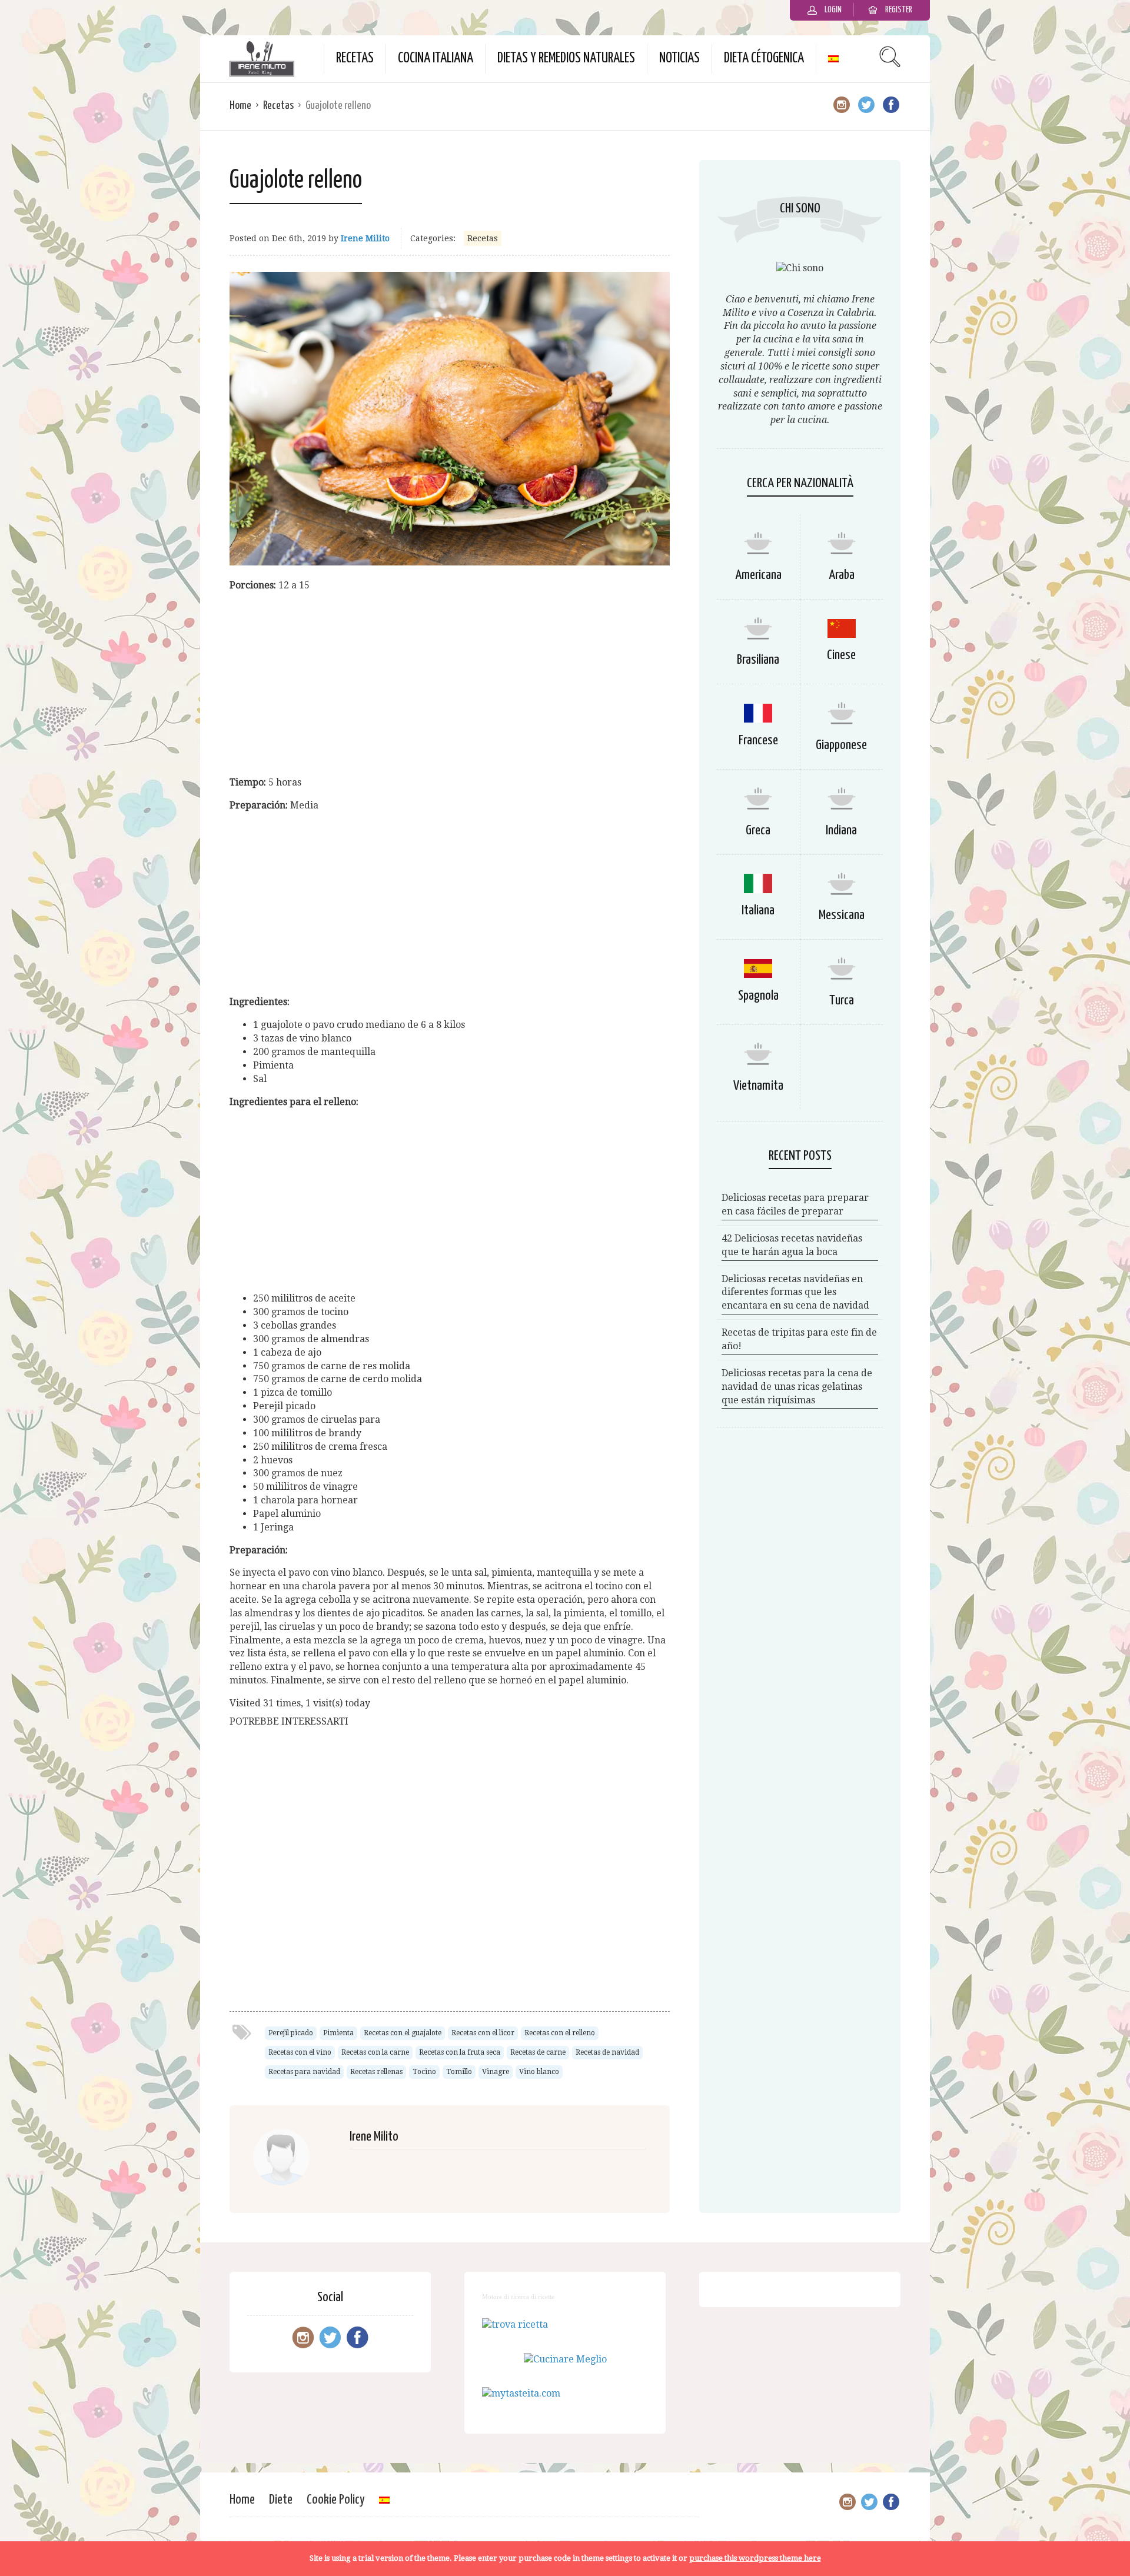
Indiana (841, 831)
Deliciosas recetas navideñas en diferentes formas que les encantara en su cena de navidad (795, 1292)
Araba (842, 575)
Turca (842, 1001)
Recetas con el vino (300, 2052)
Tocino (424, 2072)
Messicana (842, 915)
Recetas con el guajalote (403, 2033)
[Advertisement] (450, 684)
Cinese (841, 655)
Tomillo (459, 2072)
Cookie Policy (336, 2500)
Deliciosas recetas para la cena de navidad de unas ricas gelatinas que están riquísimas (797, 1387)
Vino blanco (539, 2072)
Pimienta (338, 2033)
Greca (758, 831)
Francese (758, 740)
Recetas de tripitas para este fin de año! (799, 1339)
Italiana (758, 911)
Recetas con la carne (375, 2052)
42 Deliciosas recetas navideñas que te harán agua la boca (792, 1245)
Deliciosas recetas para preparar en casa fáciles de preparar (795, 1204)
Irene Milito (365, 238)
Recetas (355, 59)
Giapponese (841, 745)
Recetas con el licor (483, 2033)
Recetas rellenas (376, 2072)
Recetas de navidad (607, 2052)
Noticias (679, 59)
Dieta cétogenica (764, 59)
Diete (281, 2500)
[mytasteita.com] (521, 2393)
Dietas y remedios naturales (566, 59)
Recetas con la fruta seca (460, 2052)
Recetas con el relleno (560, 2033)
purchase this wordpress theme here (755, 2558)
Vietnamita (758, 1086)
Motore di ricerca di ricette (518, 2297)
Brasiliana (758, 660)
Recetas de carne (538, 2052)
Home (240, 106)
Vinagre (496, 2072)
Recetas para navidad (304, 2072)
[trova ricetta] (515, 2324)
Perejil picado (291, 2033)
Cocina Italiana (436, 59)
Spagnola (758, 996)
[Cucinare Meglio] (565, 2359)
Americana (758, 575)
